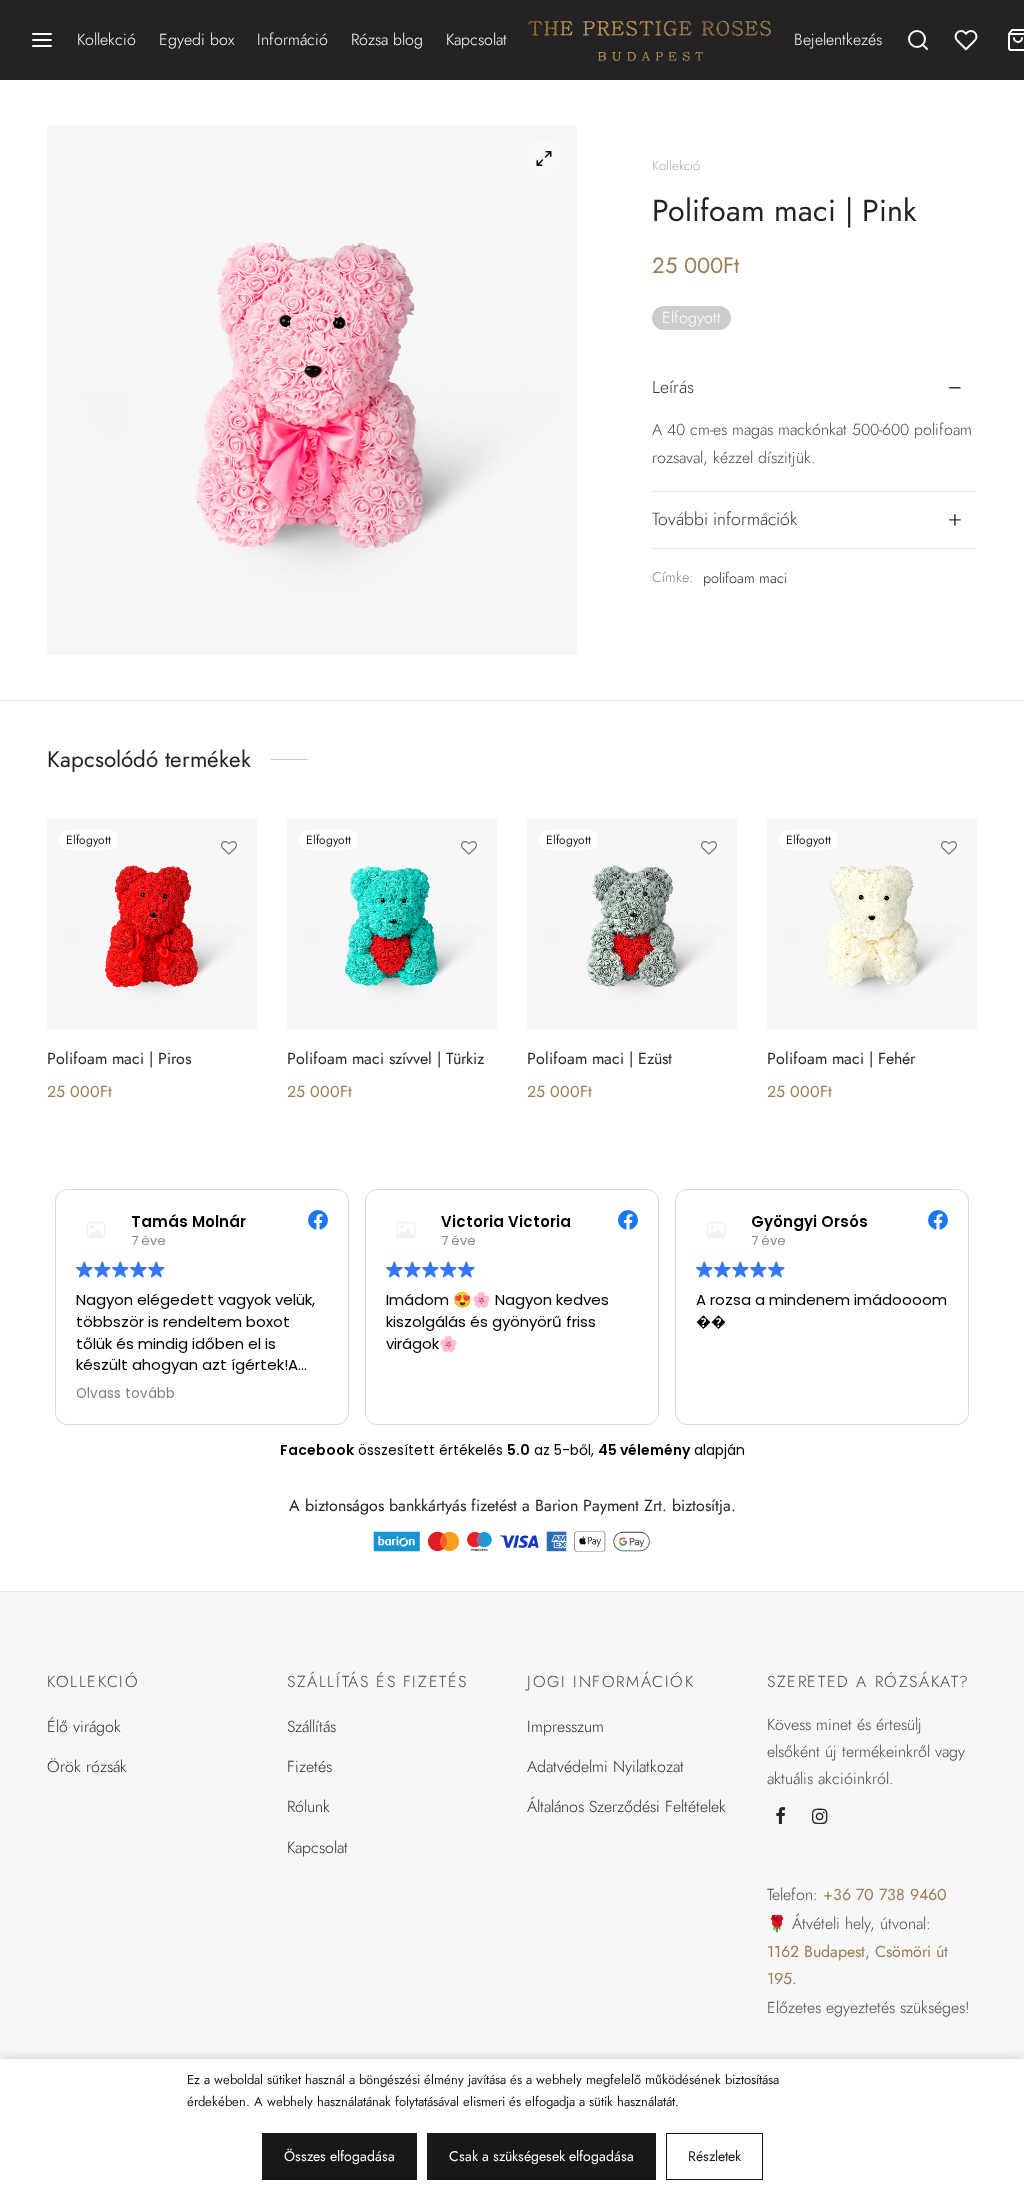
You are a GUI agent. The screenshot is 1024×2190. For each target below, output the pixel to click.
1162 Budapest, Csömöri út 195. (857, 1965)
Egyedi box (196, 39)
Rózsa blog (387, 39)
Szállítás (311, 1726)
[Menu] (42, 40)
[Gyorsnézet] (229, 939)
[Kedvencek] (968, 40)
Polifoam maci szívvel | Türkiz (385, 1058)
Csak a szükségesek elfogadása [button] (541, 2156)
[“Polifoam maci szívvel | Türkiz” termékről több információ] (469, 893)
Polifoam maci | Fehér (841, 1058)
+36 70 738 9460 (885, 1894)
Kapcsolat (476, 39)
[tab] (814, 388)
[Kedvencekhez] (229, 847)
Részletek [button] (714, 2156)
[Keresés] (918, 40)
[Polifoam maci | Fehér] (872, 924)
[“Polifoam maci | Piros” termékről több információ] (229, 893)
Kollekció (106, 39)
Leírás (673, 387)
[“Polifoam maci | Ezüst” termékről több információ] (709, 893)
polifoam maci (745, 578)
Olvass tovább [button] (125, 1394)
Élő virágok (84, 1726)
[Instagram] (819, 1817)
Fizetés (309, 1766)
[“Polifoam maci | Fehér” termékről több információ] (949, 893)
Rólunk (308, 1806)
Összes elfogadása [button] (339, 2156)
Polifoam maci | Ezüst (599, 1058)
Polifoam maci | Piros (119, 1058)
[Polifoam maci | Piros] (152, 924)
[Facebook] (780, 1817)
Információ (292, 39)
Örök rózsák (87, 1766)
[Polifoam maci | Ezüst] (632, 924)
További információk (724, 519)
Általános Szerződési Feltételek (626, 1806)
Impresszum (565, 1726)
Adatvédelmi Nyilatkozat (605, 1766)
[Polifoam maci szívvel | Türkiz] (392, 924)
